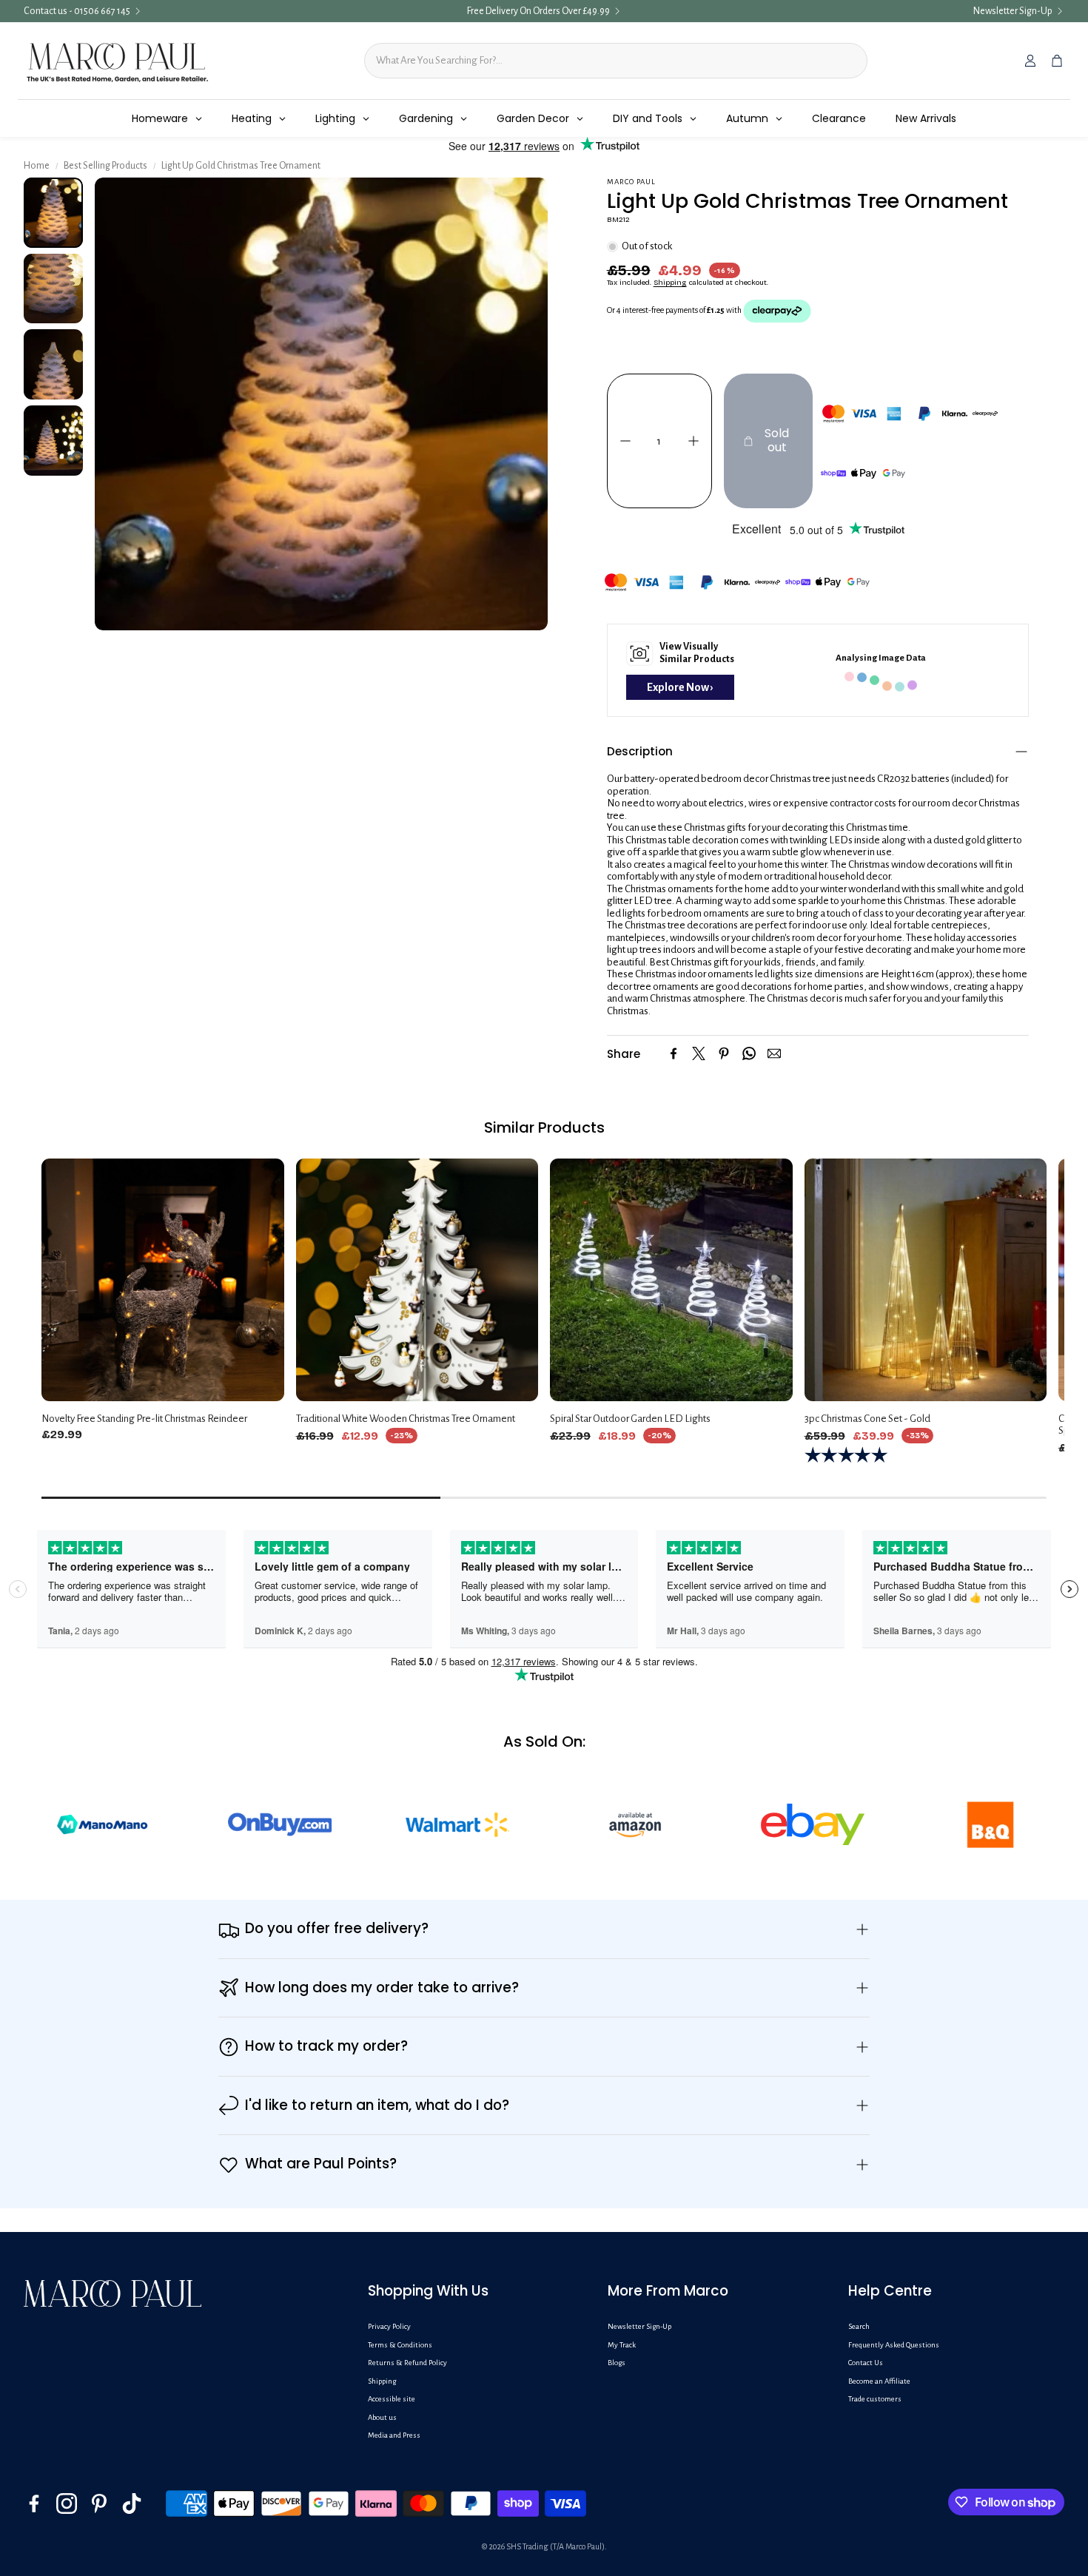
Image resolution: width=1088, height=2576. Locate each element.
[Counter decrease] (625, 441)
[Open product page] (163, 1280)
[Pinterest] (724, 1053)
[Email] (774, 1053)
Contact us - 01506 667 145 (77, 11)
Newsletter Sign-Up (1013, 11)
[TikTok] (132, 2503)
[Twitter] (699, 1053)
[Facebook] (674, 1053)
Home (37, 166)
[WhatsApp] (749, 1053)
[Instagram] (67, 2503)
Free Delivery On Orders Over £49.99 (538, 11)
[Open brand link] (143, 1824)
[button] (818, 752)
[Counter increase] (694, 441)
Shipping (670, 283)
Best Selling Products (105, 166)
